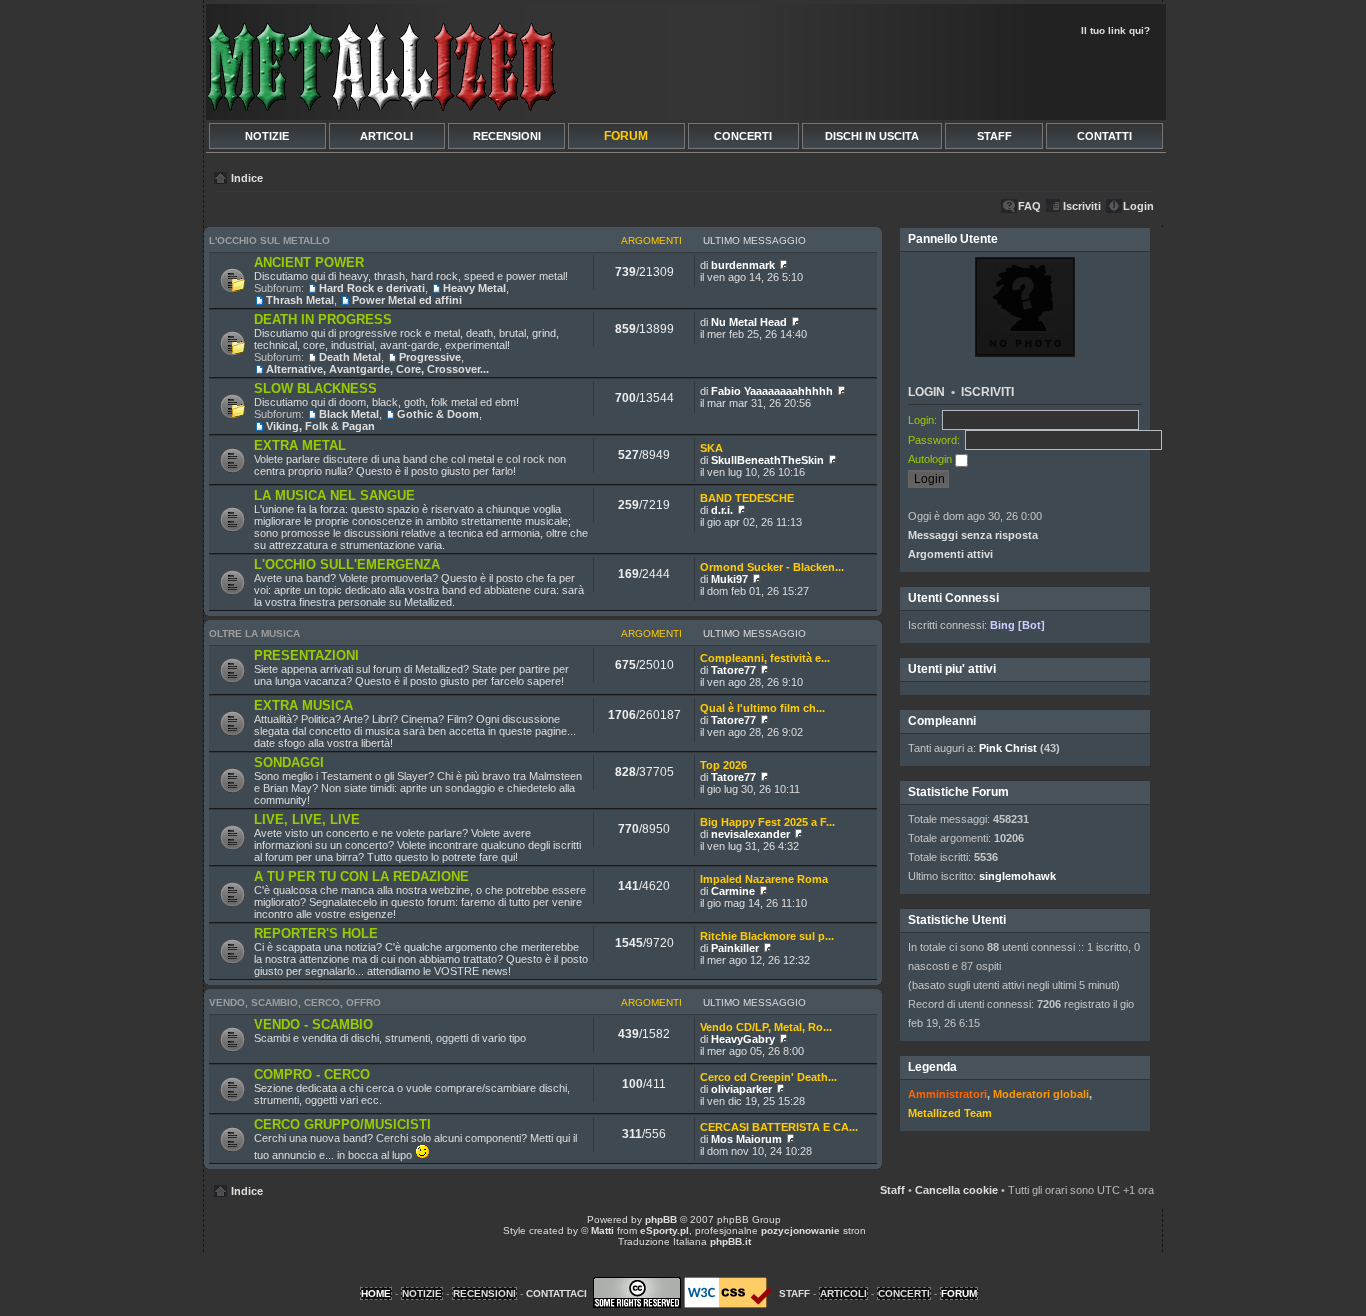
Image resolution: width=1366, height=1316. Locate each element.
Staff (892, 1190)
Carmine (733, 891)
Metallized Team (950, 1113)
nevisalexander (750, 834)
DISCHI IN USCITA (872, 136)
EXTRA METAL (300, 445)
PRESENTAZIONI (306, 655)
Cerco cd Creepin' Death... (768, 1077)
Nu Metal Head (749, 322)
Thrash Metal (300, 300)
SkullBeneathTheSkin (767, 460)
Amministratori (947, 1094)
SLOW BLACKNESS (315, 388)
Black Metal (349, 414)
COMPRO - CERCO (312, 1074)
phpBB (661, 1219)
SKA (711, 448)
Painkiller (735, 948)
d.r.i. (722, 510)
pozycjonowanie (800, 1230)
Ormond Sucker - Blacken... (772, 567)
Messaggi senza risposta (973, 535)
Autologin (931, 459)
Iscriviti (1082, 206)
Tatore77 (733, 670)
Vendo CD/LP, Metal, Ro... (766, 1027)
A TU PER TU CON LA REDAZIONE (361, 876)
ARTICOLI (386, 136)
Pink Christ (1008, 748)
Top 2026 (723, 765)
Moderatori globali (1041, 1094)
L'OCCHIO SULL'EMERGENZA (347, 564)
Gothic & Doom (438, 414)
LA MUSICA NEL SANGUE (334, 495)
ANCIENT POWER (309, 262)
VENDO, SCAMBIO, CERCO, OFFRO (295, 1002)
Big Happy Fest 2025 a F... (767, 822)
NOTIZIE (267, 136)
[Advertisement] (925, 76)
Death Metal (350, 357)
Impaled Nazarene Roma (764, 879)
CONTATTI (1104, 136)
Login (1138, 206)
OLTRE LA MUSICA (254, 633)
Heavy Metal (474, 288)
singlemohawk (1017, 876)
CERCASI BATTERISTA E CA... (779, 1127)
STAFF (994, 136)
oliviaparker (741, 1089)
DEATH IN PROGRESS (323, 319)
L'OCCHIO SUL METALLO (269, 240)
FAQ (1029, 206)
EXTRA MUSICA (303, 705)
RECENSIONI (507, 136)
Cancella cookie (956, 1190)
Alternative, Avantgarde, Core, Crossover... (377, 369)
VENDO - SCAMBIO (313, 1024)
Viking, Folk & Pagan (320, 426)
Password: (934, 440)
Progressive (430, 357)
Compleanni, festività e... (765, 658)
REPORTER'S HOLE (316, 933)
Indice (247, 178)
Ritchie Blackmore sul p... (767, 936)
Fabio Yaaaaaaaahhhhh (772, 391)
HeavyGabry (743, 1039)
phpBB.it (730, 1241)
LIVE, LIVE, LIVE (307, 819)
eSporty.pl (664, 1230)
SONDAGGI (289, 762)
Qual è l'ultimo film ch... (762, 708)
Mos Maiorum (746, 1139)
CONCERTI (743, 136)
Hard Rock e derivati (372, 288)
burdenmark (743, 265)
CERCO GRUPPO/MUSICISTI (342, 1124)
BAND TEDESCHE (747, 498)
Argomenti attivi (950, 554)
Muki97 (729, 579)
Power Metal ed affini (407, 300)
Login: (922, 420)
